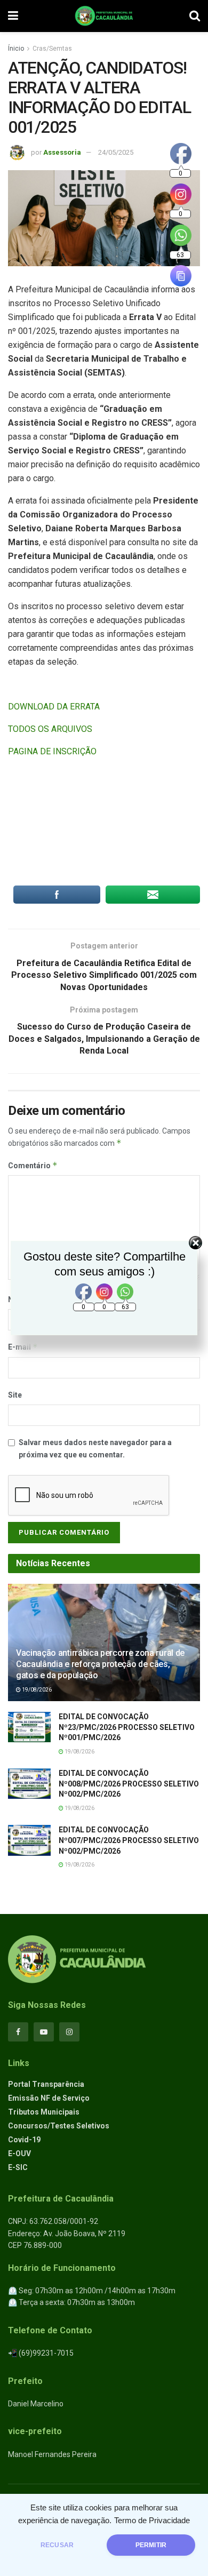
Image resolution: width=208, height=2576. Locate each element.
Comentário (33, 1165)
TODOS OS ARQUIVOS (50, 729)
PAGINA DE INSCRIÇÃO (52, 751)
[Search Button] (195, 16)
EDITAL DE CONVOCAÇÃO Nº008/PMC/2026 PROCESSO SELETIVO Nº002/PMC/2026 (129, 1784)
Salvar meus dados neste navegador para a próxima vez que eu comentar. (95, 1448)
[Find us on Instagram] (69, 2032)
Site (15, 1395)
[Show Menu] (13, 16)
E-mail (23, 1347)
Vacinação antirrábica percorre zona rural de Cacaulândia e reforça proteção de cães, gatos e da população (100, 1664)
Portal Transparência (46, 2084)
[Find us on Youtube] (44, 2032)
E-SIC (18, 2167)
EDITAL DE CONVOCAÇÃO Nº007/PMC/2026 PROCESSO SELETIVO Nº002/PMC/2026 (129, 1840)
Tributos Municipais (44, 2112)
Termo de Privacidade (152, 2521)
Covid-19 (24, 2140)
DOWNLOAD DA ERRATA (54, 707)
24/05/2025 (116, 152)
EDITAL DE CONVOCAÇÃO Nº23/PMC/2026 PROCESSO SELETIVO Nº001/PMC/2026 (127, 1727)
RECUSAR (57, 2545)
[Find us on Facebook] (18, 2032)
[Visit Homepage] (104, 16)
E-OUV (19, 2154)
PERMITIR (151, 2545)
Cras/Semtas (52, 49)
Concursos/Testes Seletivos (59, 2126)
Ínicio (16, 49)
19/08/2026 (36, 1690)
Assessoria (62, 152)
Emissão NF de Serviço (49, 2098)
